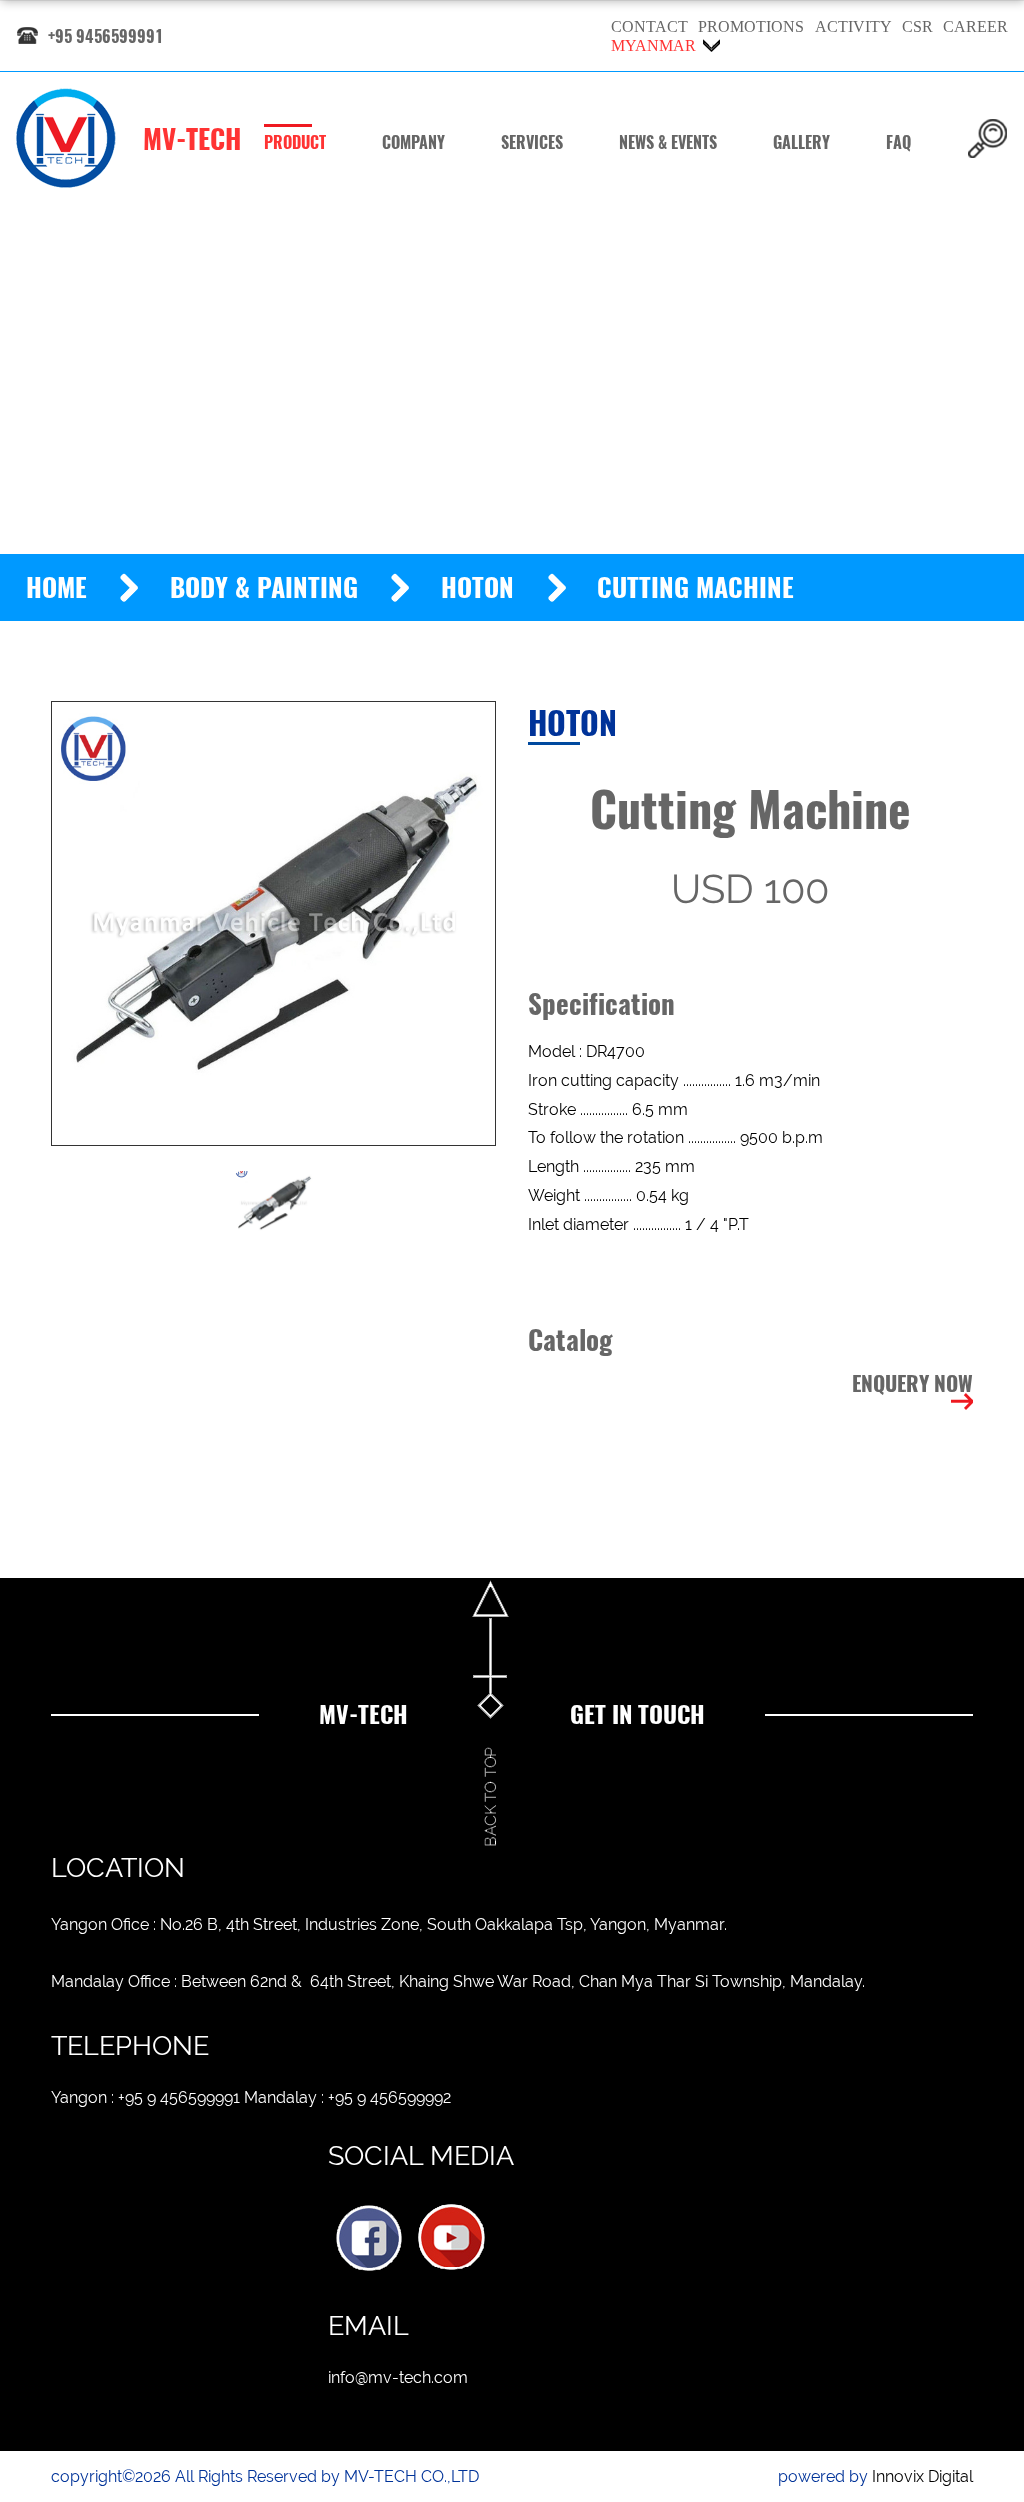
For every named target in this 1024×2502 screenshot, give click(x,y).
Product (295, 142)
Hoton (477, 587)
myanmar (653, 45)
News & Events (668, 142)
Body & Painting (264, 587)
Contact (649, 26)
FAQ (898, 142)
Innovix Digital (922, 2476)
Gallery (801, 142)
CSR (917, 26)
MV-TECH (192, 138)
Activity (853, 26)
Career (975, 26)
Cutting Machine (695, 587)
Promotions (751, 26)
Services (532, 142)
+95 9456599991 (105, 36)
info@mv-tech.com (398, 2377)
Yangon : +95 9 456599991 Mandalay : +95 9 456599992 (251, 2097)
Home (56, 587)
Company (413, 142)
